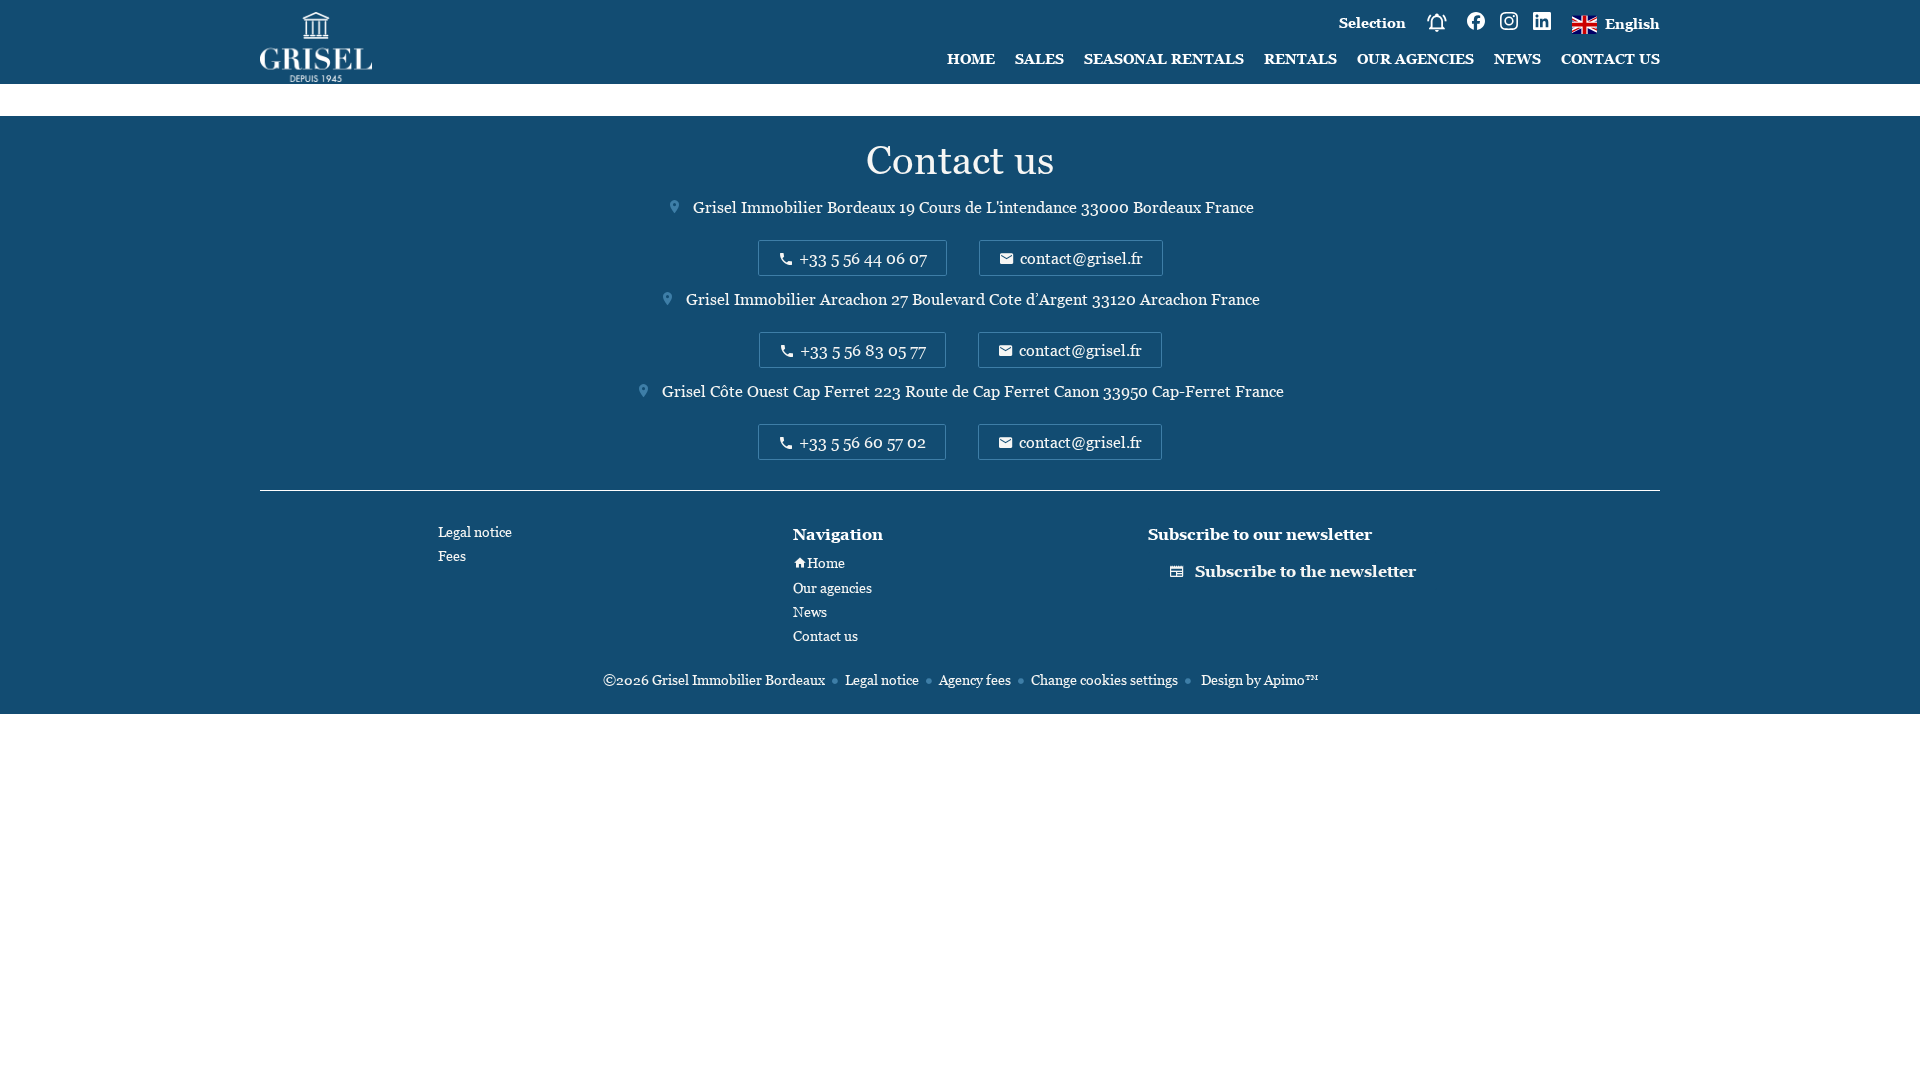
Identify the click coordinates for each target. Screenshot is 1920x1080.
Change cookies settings (1104, 679)
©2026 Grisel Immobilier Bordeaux (714, 679)
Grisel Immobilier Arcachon (786, 299)
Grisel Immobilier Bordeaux (794, 207)
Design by (1258, 679)
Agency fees (975, 679)
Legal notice (882, 679)
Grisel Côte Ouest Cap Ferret (766, 391)
